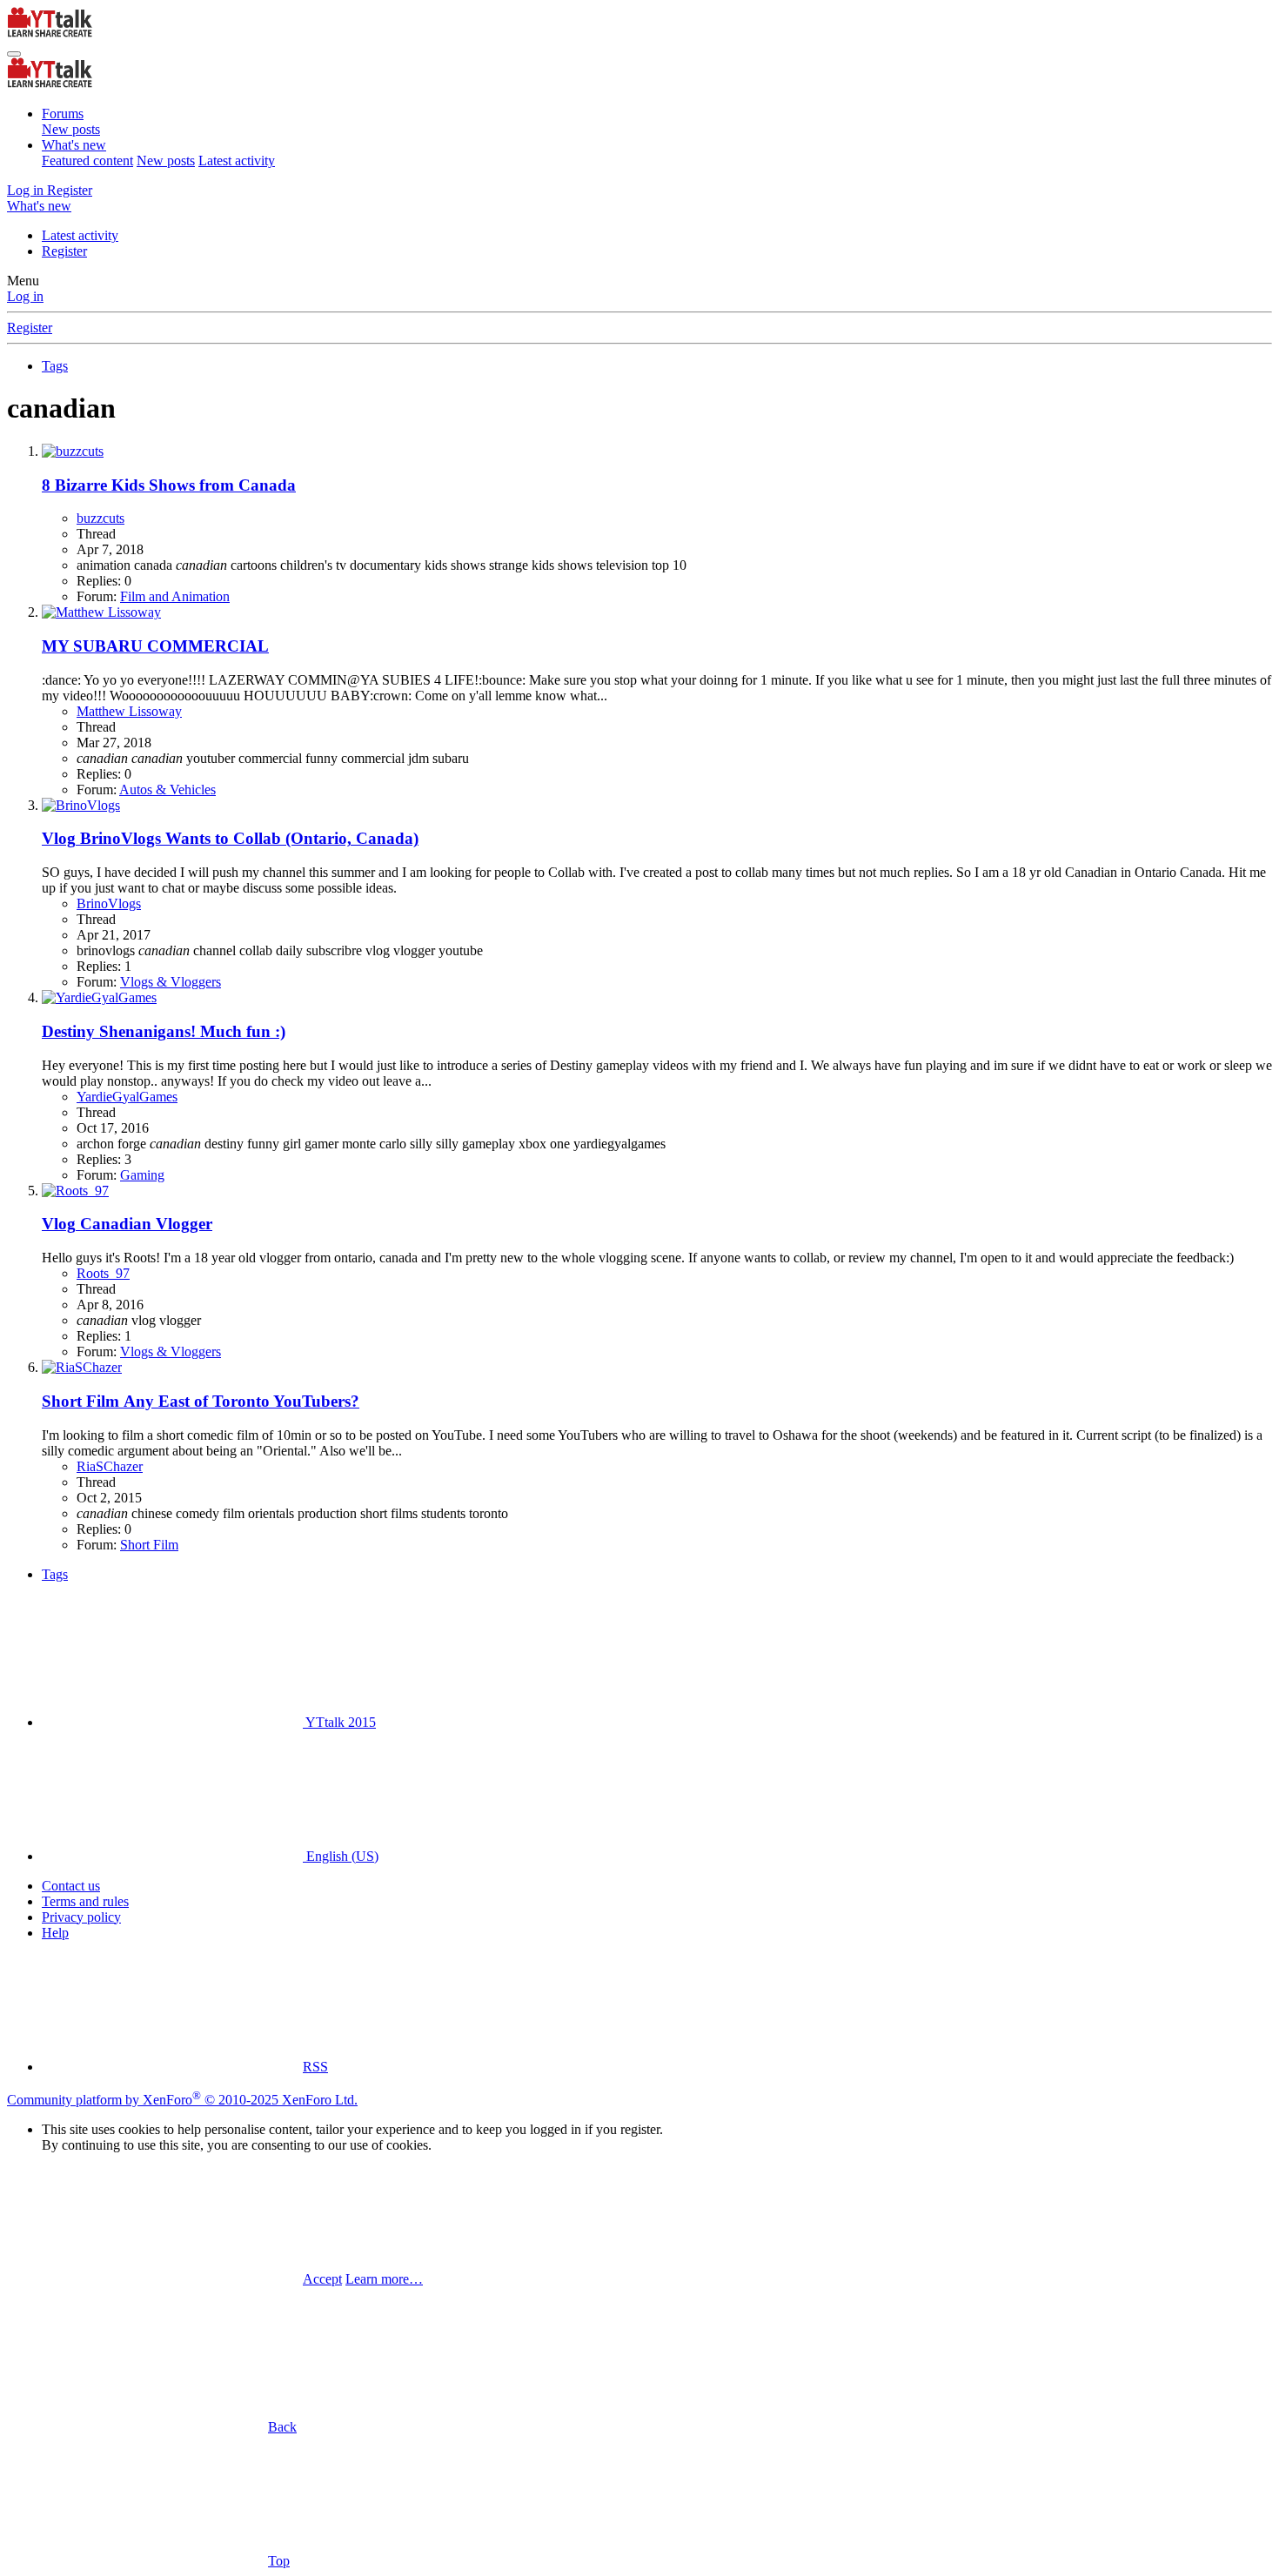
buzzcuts (100, 518)
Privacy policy (81, 1917)
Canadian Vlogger (127, 1224)
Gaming (142, 1175)
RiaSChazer (110, 1466)
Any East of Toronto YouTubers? (201, 1401)
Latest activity (237, 161)
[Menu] (14, 54)
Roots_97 (103, 1273)
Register (64, 251)
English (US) (341, 1856)
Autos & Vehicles (167, 790)
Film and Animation (175, 596)
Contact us (71, 1886)
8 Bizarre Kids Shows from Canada (169, 485)
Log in (25, 296)
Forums (63, 114)
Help (55, 1933)
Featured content (87, 161)
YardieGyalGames (127, 1097)
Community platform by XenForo (182, 2100)
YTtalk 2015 (339, 1722)
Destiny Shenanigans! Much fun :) (164, 1031)
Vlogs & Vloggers (171, 982)
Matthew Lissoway (129, 711)
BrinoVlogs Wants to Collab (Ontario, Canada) (230, 838)
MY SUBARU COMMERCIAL (155, 646)
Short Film (149, 1545)
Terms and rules (85, 1901)
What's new (74, 145)
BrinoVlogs (109, 903)
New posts (71, 129)
